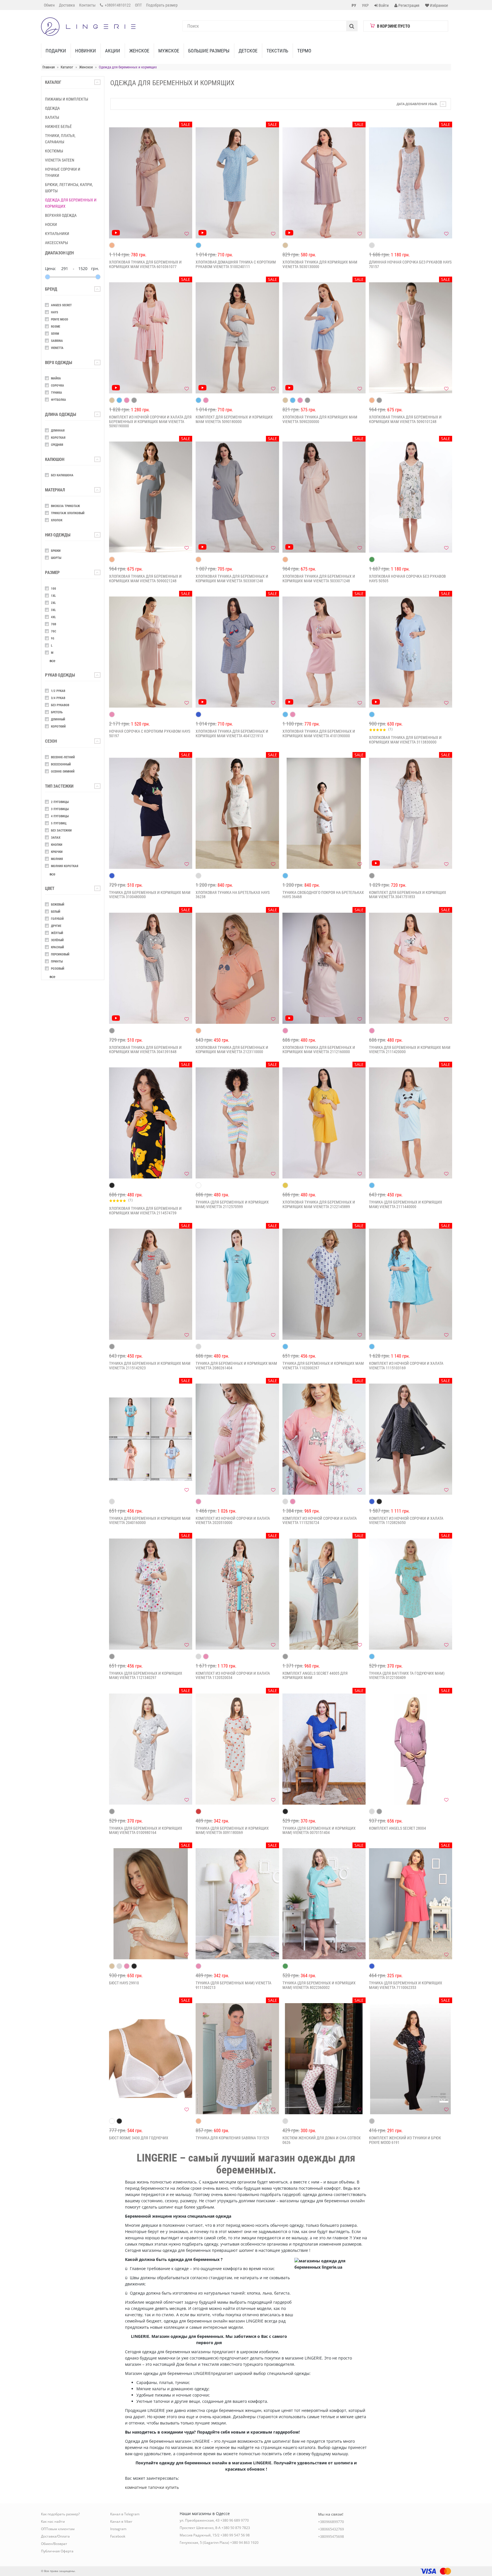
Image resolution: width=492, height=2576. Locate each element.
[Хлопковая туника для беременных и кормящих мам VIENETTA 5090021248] (151, 497)
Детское (248, 51)
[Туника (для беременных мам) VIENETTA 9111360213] (237, 1904)
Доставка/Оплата (55, 2536)
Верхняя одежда (61, 215)
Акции (113, 51)
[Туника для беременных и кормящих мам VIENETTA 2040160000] (151, 1439)
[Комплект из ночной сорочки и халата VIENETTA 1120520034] (237, 1594)
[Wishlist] (186, 234)
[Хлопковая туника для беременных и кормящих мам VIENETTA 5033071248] (324, 497)
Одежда (52, 108)
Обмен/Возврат (54, 2544)
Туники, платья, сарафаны (60, 139)
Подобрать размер (162, 5)
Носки (51, 224)
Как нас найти (53, 2521)
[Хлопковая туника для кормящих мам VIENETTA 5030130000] (324, 183)
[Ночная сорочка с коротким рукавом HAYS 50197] (151, 652)
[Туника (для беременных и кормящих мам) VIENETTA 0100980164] (151, 1749)
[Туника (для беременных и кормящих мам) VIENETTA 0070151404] (324, 1749)
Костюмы (54, 151)
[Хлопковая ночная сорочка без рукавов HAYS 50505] (411, 497)
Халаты (52, 117)
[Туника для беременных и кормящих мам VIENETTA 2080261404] (237, 1284)
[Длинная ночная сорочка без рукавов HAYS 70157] (411, 183)
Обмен (49, 5)
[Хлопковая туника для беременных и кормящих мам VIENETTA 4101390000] (324, 652)
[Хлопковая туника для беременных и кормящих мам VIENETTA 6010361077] (151, 183)
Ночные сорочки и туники (63, 172)
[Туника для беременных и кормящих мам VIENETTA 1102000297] (324, 1284)
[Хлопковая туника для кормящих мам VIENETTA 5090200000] (324, 338)
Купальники (57, 234)
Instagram (118, 2529)
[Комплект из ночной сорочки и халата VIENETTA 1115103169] (411, 1284)
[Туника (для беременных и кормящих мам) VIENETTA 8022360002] (324, 1904)
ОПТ (138, 5)
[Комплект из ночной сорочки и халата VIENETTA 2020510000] (237, 1439)
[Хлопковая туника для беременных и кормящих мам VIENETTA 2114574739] (151, 1123)
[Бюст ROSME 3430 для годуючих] (151, 2059)
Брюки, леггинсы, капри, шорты (69, 188)
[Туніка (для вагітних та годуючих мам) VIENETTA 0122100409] (411, 1594)
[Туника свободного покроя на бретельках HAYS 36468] (324, 813)
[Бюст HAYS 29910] (151, 1904)
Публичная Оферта (57, 2551)
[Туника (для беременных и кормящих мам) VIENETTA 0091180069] (237, 1749)
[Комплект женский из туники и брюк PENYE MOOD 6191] (411, 2059)
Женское (139, 51)
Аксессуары (57, 243)
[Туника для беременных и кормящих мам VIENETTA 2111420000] (411, 968)
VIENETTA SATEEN (60, 160)
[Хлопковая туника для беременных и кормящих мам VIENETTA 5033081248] (237, 497)
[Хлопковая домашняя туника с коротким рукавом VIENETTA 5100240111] (237, 183)
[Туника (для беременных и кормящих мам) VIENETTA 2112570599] (237, 1123)
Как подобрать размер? (60, 2514)
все (52, 661)
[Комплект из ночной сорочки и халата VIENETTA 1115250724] (324, 1439)
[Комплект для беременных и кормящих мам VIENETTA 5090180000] (237, 338)
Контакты (87, 5)
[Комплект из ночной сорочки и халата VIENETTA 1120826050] (411, 1439)
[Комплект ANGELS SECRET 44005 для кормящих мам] (324, 1594)
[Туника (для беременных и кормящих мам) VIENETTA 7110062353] (411, 1904)
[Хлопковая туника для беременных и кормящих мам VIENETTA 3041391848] (151, 968)
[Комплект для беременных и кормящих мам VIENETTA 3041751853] (411, 813)
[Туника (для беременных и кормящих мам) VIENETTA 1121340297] (151, 1594)
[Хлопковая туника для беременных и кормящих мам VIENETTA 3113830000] (411, 652)
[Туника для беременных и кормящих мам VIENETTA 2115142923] (151, 1284)
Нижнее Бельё (58, 126)
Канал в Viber (121, 2521)
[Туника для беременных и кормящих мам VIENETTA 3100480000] (151, 813)
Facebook (118, 2536)
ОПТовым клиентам (58, 2529)
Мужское (169, 51)
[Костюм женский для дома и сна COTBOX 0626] (324, 2059)
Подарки (56, 51)
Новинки (86, 51)
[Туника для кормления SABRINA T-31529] (237, 2059)
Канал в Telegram (125, 2514)
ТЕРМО (304, 51)
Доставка (67, 5)
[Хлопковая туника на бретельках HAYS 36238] (237, 813)
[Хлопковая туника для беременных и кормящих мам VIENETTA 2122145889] (324, 1123)
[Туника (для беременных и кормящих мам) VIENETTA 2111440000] (411, 1123)
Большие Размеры (209, 51)
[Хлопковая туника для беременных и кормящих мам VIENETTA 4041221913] (237, 652)
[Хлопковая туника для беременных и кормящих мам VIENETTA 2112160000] (324, 968)
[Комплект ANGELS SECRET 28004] (411, 1749)
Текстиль (277, 51)
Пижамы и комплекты (67, 99)
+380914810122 (117, 5)
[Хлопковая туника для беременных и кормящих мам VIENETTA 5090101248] (411, 338)
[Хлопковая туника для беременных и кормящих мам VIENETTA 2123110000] (237, 968)
